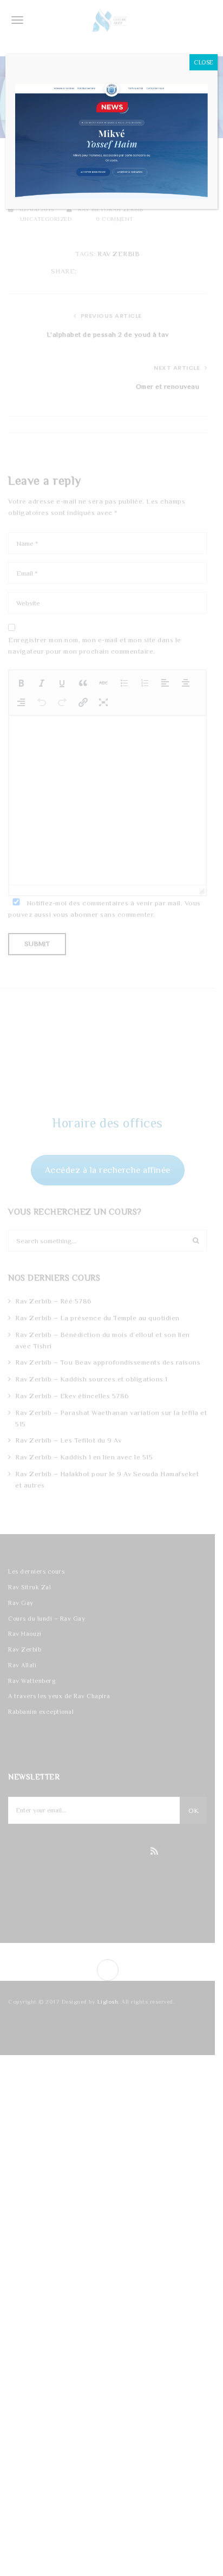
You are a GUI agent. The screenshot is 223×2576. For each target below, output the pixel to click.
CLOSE (204, 62)
